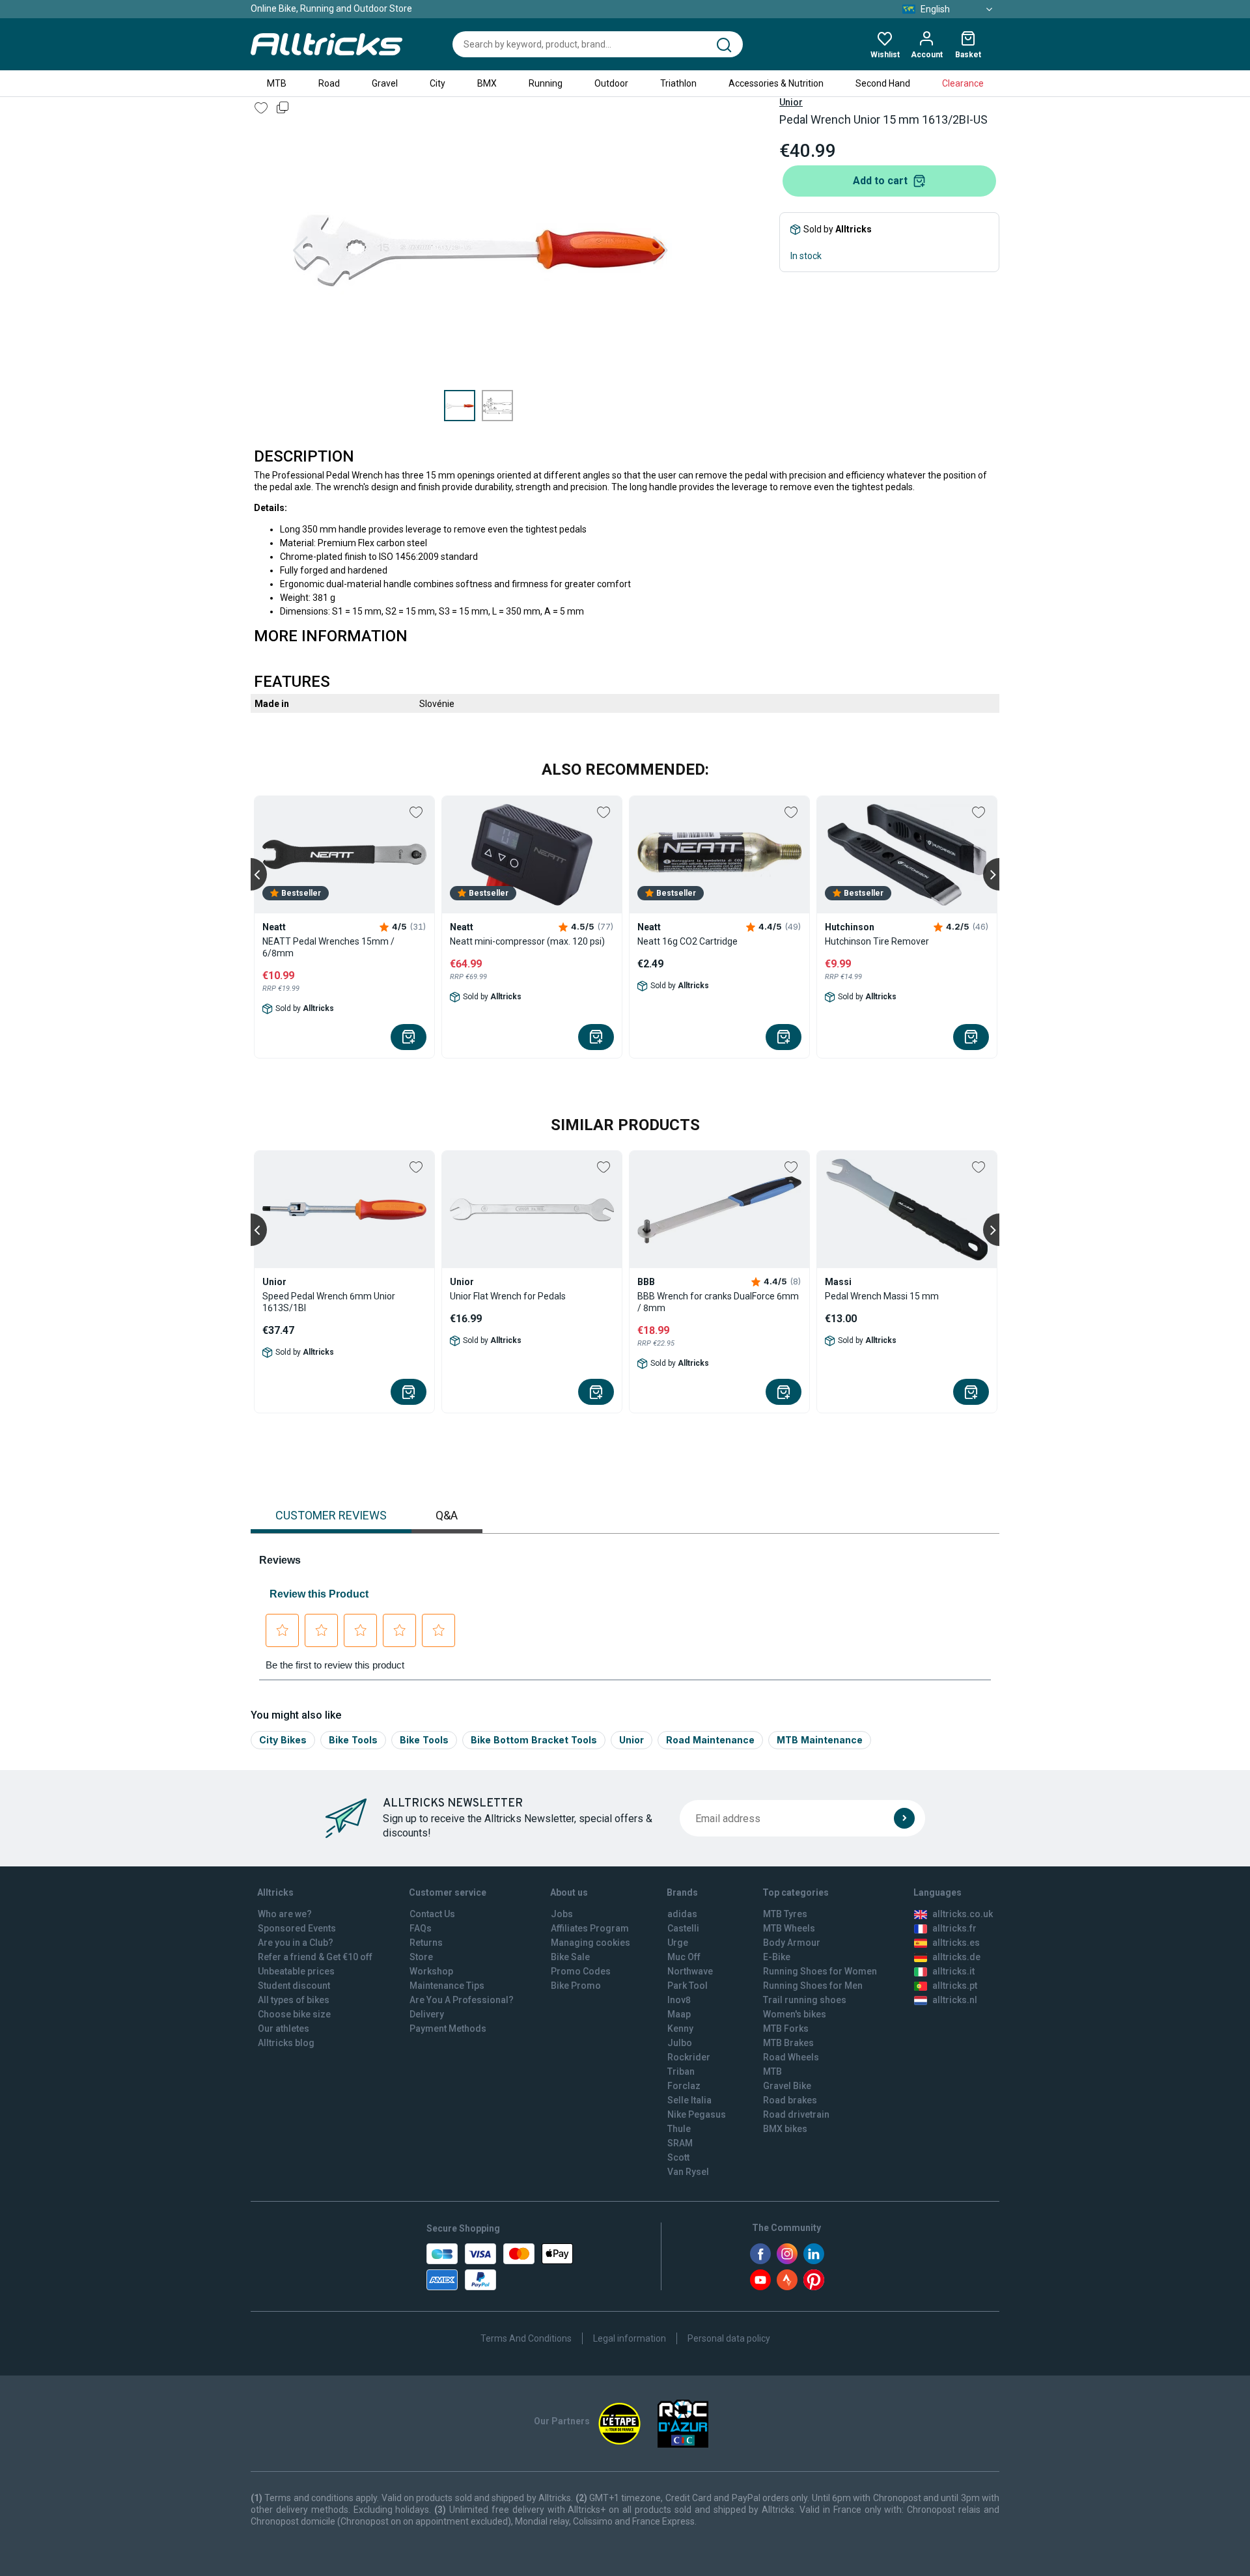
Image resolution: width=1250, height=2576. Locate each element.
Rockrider (689, 2057)
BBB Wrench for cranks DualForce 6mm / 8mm (718, 1302)
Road (329, 83)
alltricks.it (953, 1971)
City (437, 83)
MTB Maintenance (820, 1740)
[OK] (904, 1818)
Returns (426, 1943)
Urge (678, 1943)
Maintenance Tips (447, 1986)
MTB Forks (786, 2029)
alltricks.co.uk (963, 1914)
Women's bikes (795, 2014)
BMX (487, 83)
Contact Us (432, 1914)
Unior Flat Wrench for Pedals (508, 1296)
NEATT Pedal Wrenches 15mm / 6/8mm (328, 947)
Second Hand (883, 83)
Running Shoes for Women (820, 1971)
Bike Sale (570, 1957)
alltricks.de (956, 1957)
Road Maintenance (710, 1740)
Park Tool (687, 1986)
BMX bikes (785, 2129)
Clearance (963, 83)
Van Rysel (688, 2172)
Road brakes (790, 2100)
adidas (682, 1914)
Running (546, 83)
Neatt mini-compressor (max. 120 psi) (527, 941)
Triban (681, 2071)
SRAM (680, 2143)
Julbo (680, 2043)
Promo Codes (581, 1971)
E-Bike (777, 1957)
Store (421, 1957)
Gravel (385, 83)
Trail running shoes (805, 2000)
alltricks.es (956, 1943)
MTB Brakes (788, 2043)
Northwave (690, 1971)
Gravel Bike (787, 2086)
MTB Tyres (785, 1914)
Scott (678, 2157)
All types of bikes (294, 2000)
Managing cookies (590, 1943)
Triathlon (678, 83)
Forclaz (684, 2086)
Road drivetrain (796, 2114)
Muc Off (684, 1957)
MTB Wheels (789, 1928)
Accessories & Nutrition (776, 83)
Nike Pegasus (697, 2114)
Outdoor (611, 83)
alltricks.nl (955, 2000)
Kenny (680, 2029)
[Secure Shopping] (500, 2267)
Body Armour (792, 1943)
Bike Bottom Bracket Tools (534, 1740)
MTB (277, 83)
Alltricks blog (286, 2043)
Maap (679, 2014)
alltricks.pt (955, 1986)
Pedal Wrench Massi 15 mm (882, 1296)
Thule (679, 2129)
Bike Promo (576, 1986)
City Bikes (283, 1740)
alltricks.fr (954, 1928)
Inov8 (679, 2000)
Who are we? (285, 1914)
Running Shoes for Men (813, 1986)
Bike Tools (353, 1740)
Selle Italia (689, 2100)
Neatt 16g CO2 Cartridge (687, 941)
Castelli (683, 1928)
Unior (791, 102)
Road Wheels (791, 2057)
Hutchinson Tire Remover (877, 941)
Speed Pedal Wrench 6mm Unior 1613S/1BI (329, 1302)
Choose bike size (294, 2014)
